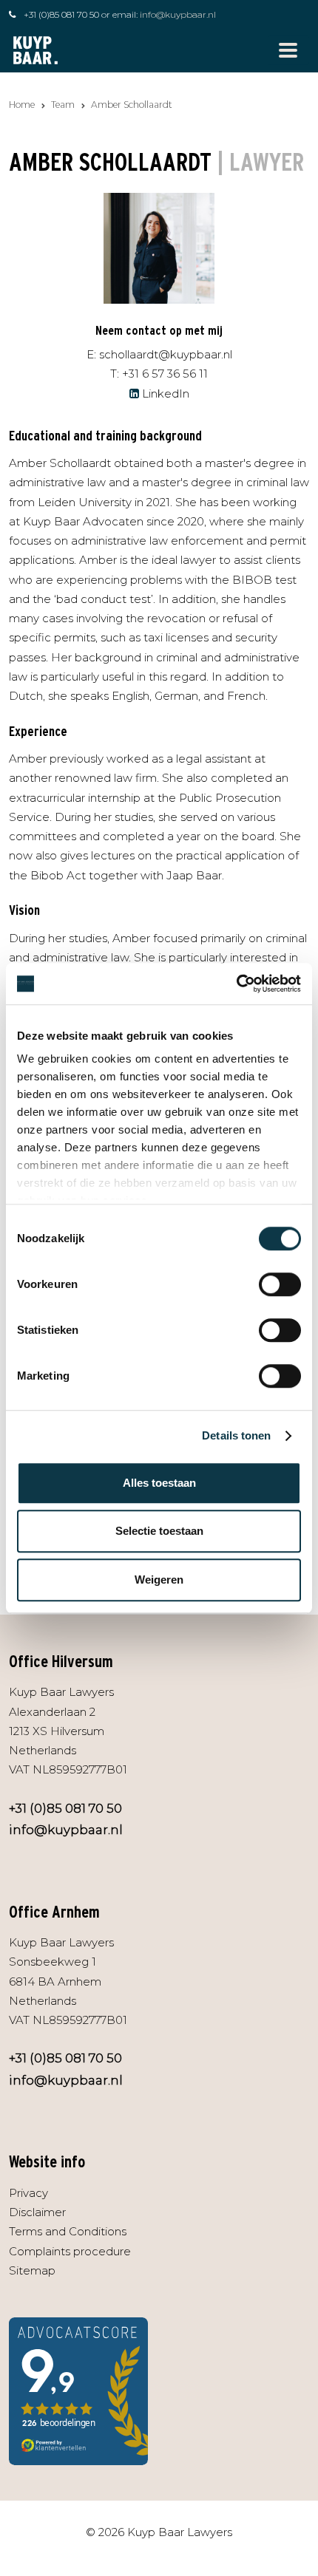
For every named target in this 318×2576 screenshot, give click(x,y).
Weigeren (159, 1580)
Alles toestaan (159, 1483)
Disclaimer (37, 2212)
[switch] (280, 1284)
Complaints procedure (70, 2251)
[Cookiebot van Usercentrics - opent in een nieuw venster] (236, 984)
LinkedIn (166, 393)
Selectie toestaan (159, 1531)
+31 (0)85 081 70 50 (61, 14)
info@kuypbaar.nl (178, 14)
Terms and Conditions (68, 2231)
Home (22, 105)
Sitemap (32, 2270)
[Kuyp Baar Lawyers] (35, 49)
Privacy (28, 2193)
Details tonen (236, 1435)
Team (63, 105)
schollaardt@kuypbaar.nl (166, 354)
